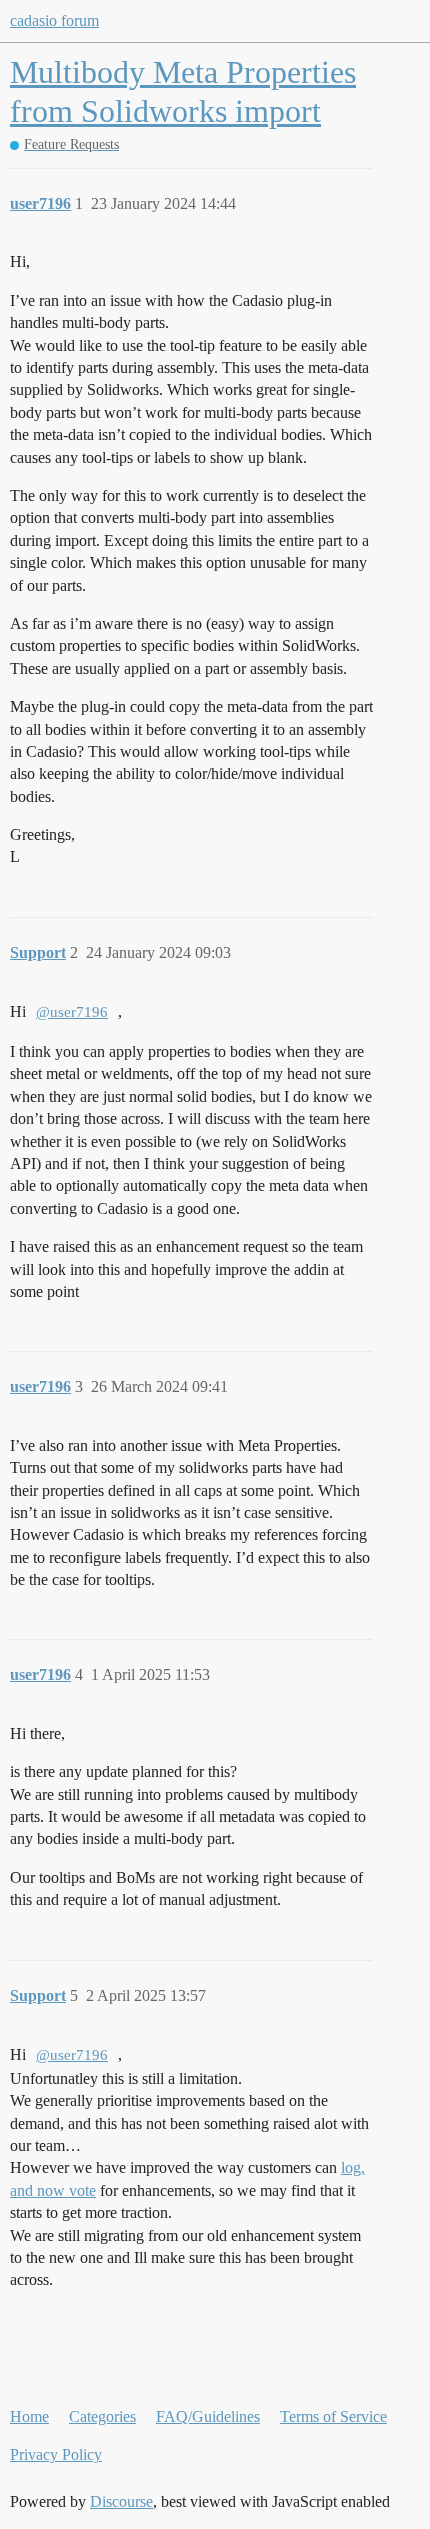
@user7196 (72, 1012)
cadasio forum (54, 20)
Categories (102, 2416)
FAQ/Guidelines (208, 2416)
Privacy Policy (56, 2454)
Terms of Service (333, 2416)
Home (29, 2416)
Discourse (121, 2501)
